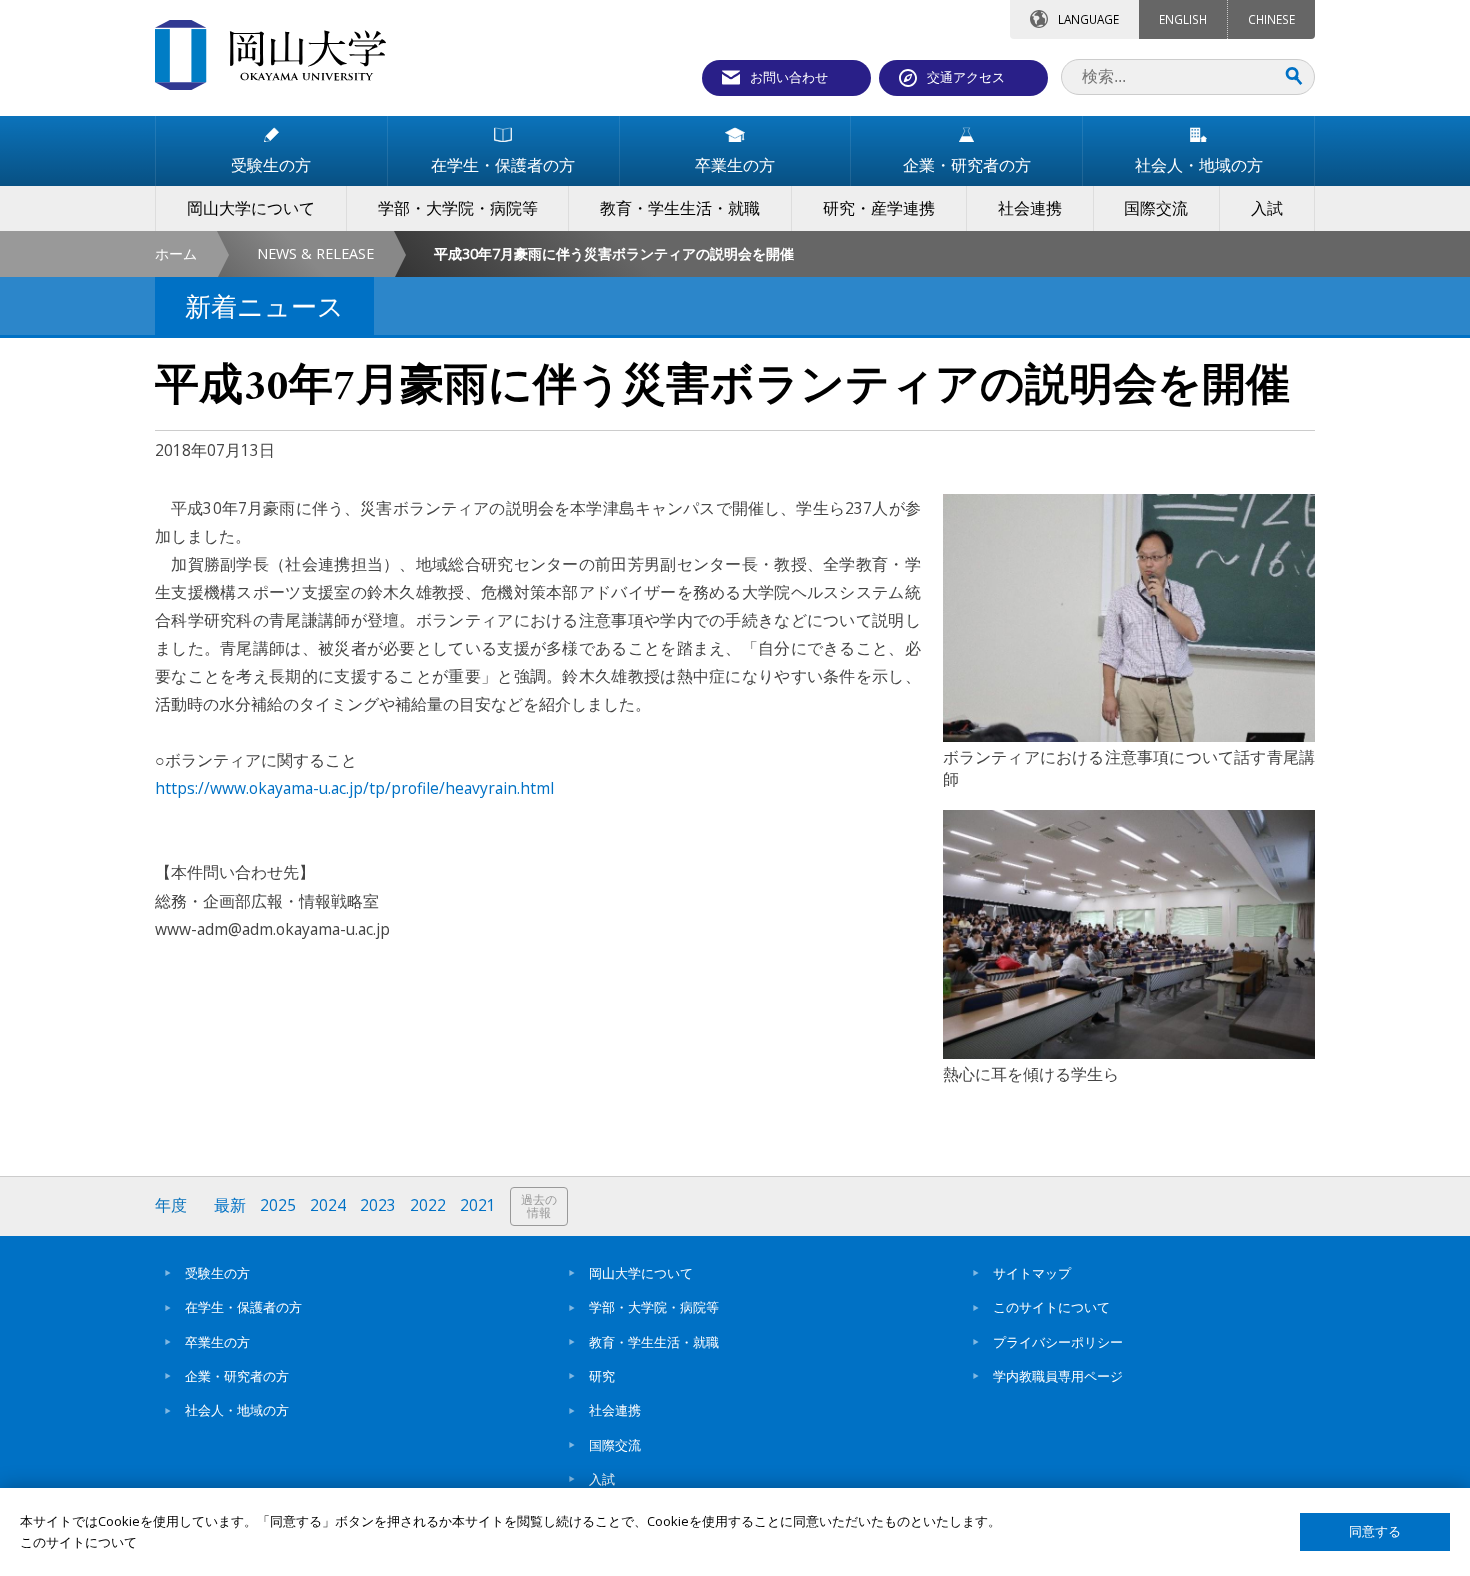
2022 (428, 1205)
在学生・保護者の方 (243, 1307)
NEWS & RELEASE (315, 253)
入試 (602, 1479)
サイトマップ (1032, 1273)
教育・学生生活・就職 (654, 1342)
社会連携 (615, 1410)
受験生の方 (217, 1273)
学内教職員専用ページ (1058, 1376)
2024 (328, 1205)
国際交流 (615, 1445)
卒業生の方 (217, 1342)
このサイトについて (1051, 1307)
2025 (278, 1205)
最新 (230, 1205)
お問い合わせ (789, 77)
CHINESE (1271, 19)
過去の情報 (539, 1206)
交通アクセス (966, 77)
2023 (378, 1205)
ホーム (176, 253)
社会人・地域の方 (237, 1410)
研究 (602, 1376)
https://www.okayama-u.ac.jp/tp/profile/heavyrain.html (354, 788)
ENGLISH (1183, 19)
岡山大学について (641, 1273)
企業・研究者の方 (237, 1376)
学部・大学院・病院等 (654, 1307)
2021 (478, 1205)
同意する (1375, 1531)
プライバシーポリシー (1058, 1342)
